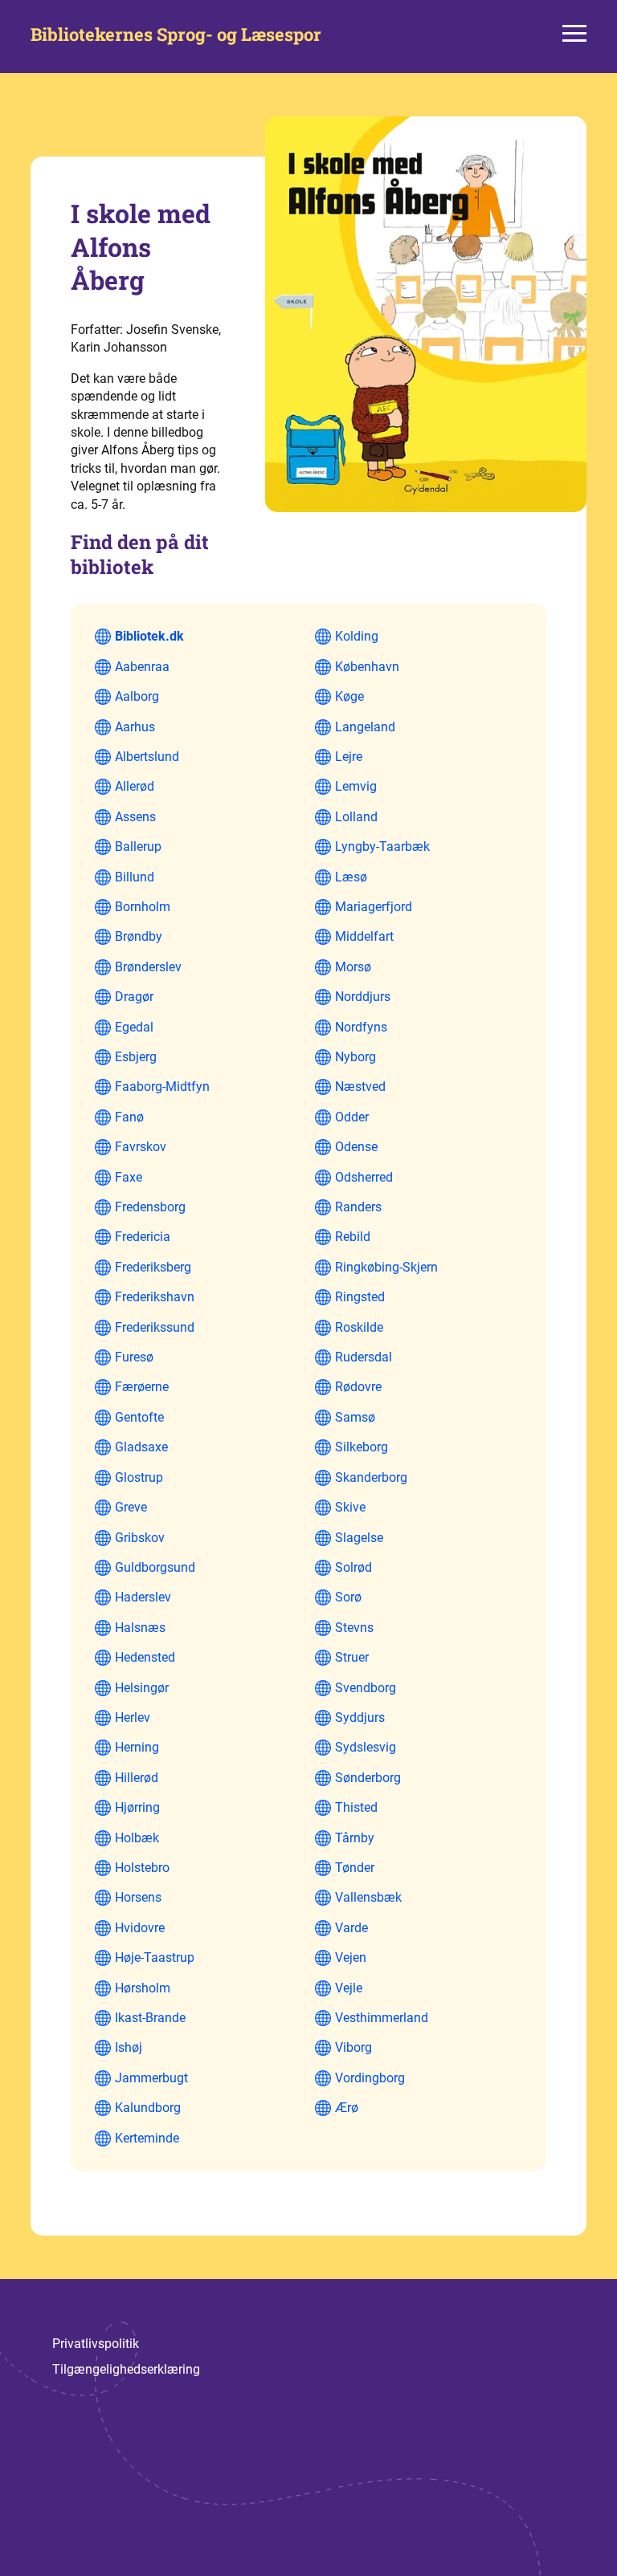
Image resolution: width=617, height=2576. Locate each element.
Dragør (134, 997)
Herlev (133, 1717)
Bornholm (143, 907)
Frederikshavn (155, 1297)
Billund (135, 877)
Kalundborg (148, 2108)
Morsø (353, 967)
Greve (131, 1507)
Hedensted (145, 1657)
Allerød (135, 786)
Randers (358, 1207)
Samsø (355, 1417)
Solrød (353, 1567)
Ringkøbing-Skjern (386, 1267)
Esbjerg (136, 1057)
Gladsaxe (141, 1447)
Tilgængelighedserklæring (126, 2369)
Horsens (138, 1897)
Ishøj (129, 2047)
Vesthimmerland (382, 2018)
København (367, 667)
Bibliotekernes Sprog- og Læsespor (176, 35)
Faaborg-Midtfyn (162, 1087)
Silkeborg (362, 1447)
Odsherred (364, 1177)
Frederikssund (155, 1327)
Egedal (134, 1027)
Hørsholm (143, 1988)
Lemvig (356, 786)
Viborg (353, 2047)
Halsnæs (140, 1628)
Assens (135, 817)
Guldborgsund (155, 1567)
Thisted (356, 1807)
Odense (356, 1147)
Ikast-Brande (150, 2018)
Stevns (354, 1628)
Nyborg (355, 1057)
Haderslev (143, 1597)
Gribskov (140, 1538)
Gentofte (139, 1417)
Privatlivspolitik (96, 2344)
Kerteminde (147, 2138)
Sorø (348, 1597)
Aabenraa (142, 667)
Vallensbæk (368, 1897)
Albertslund (147, 757)
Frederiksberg (153, 1267)
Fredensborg (150, 1207)
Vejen (351, 1957)
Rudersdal (364, 1357)
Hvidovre (140, 1928)
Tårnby (355, 1838)
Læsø (351, 877)
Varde (351, 1928)
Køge (349, 696)
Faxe (129, 1177)
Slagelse (359, 1538)
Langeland (365, 727)
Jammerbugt (151, 2078)
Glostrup (139, 1477)
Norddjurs (363, 997)
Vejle (349, 1988)
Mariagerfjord (374, 907)
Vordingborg (370, 2078)
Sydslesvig (366, 1747)
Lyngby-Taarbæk (382, 846)
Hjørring (137, 1807)
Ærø (347, 2108)
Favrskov (141, 1147)
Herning (137, 1747)
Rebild (353, 1237)
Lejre (349, 757)
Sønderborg (368, 1778)
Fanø (129, 1117)
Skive (350, 1507)
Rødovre (358, 1387)
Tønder (355, 1868)
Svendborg (366, 1688)
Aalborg (137, 696)
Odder (352, 1117)
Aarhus (135, 727)
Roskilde (359, 1327)
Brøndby (139, 936)
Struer (352, 1657)
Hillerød (137, 1778)
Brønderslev (148, 967)
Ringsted (360, 1297)
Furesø (134, 1357)
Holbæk (137, 1838)
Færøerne (142, 1387)
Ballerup (138, 846)
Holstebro (142, 1868)
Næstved (360, 1087)
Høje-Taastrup (155, 1957)
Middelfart (364, 936)
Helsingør (142, 1688)
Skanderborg (371, 1477)
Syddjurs (360, 1717)
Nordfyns (361, 1027)
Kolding (357, 636)
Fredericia (143, 1237)
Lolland (356, 817)
